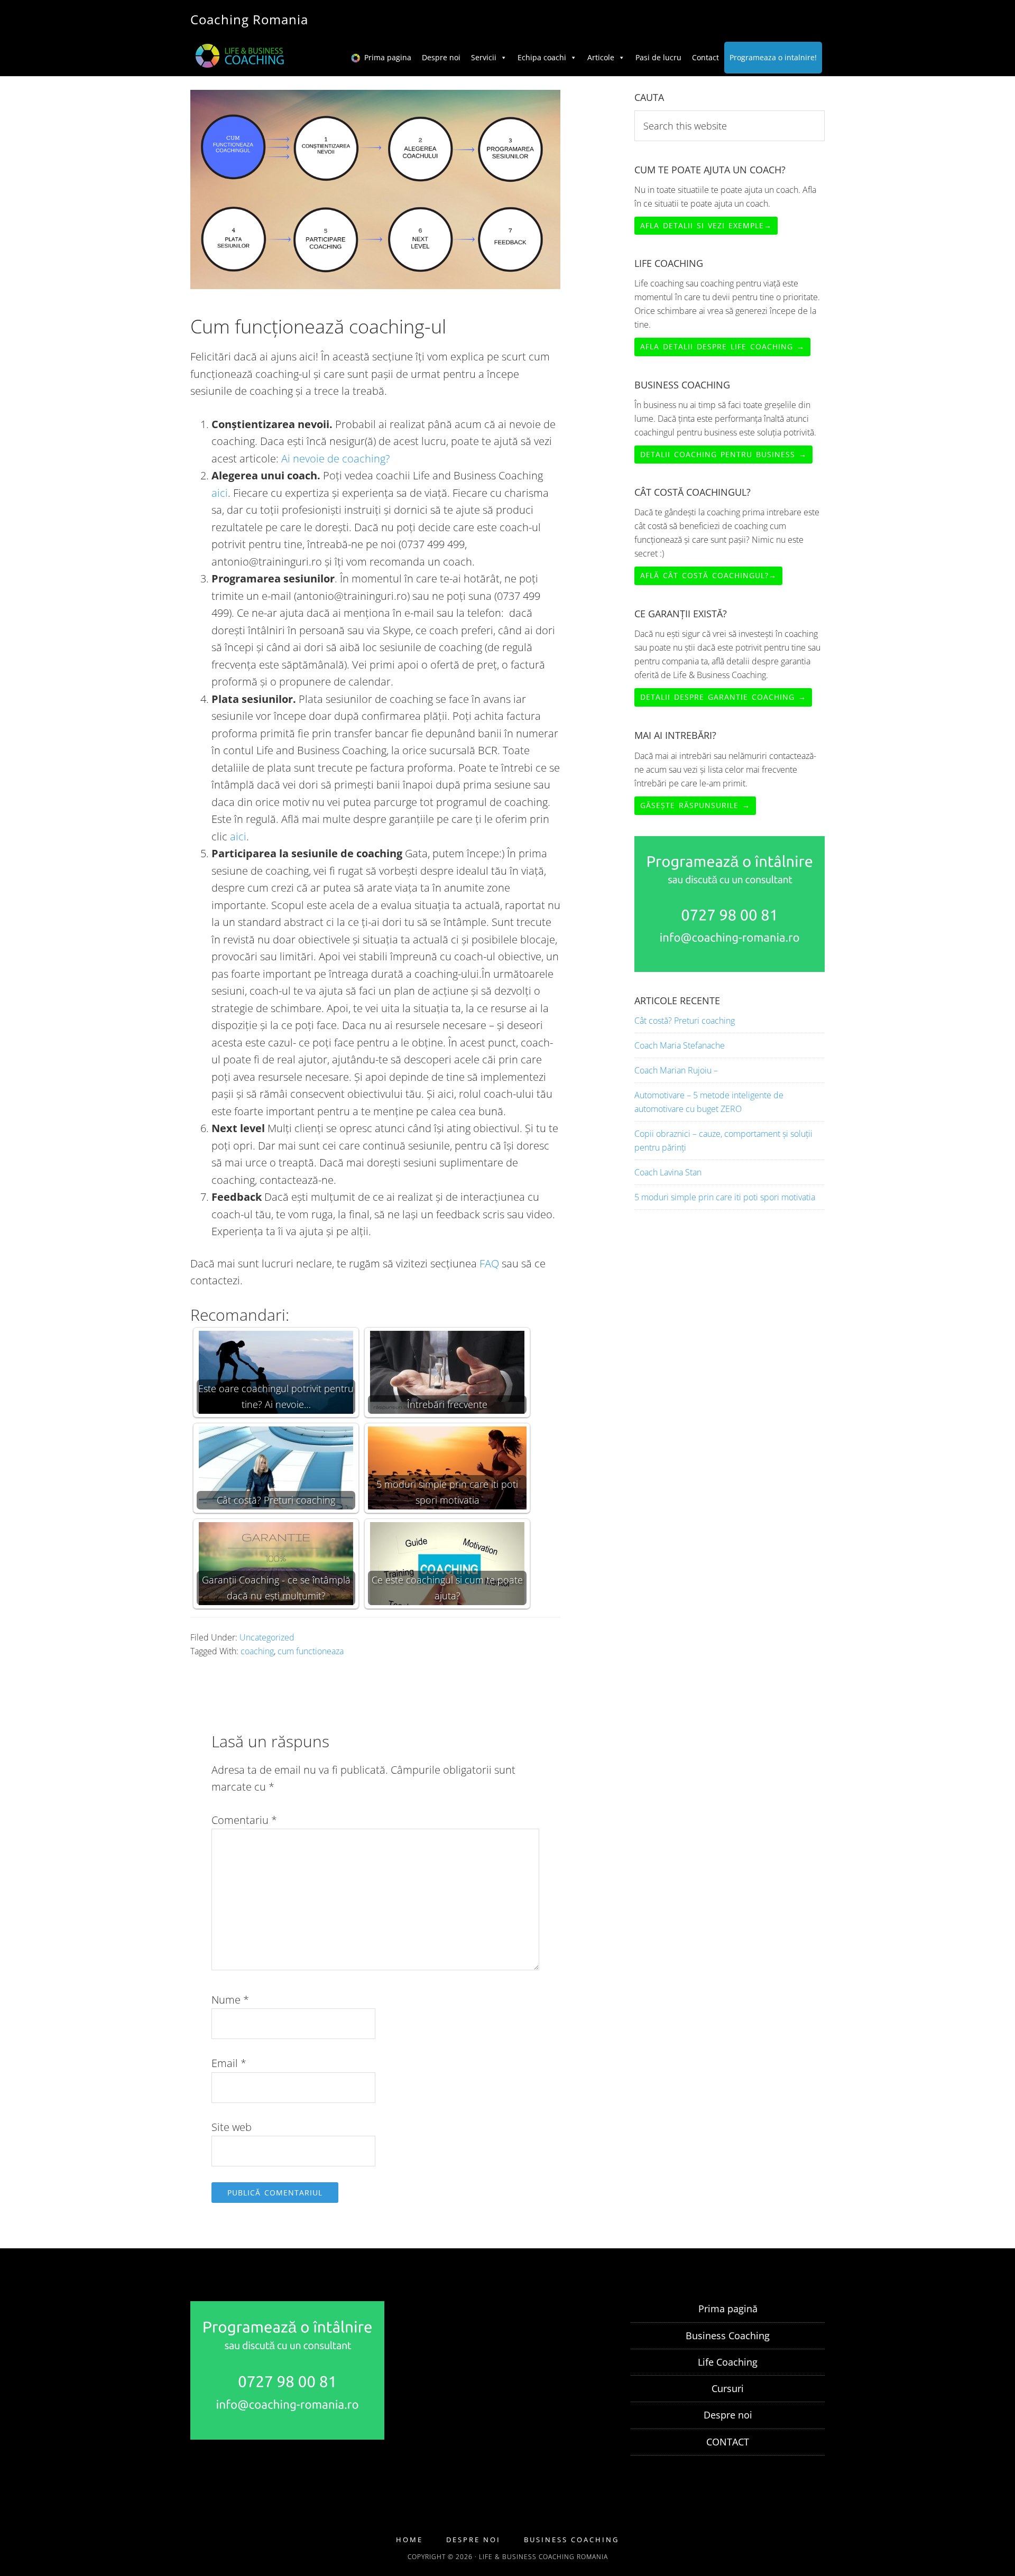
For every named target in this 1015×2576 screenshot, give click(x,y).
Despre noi (441, 57)
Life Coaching (728, 2362)
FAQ (489, 1263)
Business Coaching (728, 2336)
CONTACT (728, 2442)
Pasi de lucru (658, 57)
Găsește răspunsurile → (695, 805)
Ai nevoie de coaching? (335, 458)
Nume (230, 2000)
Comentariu (244, 1820)
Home (409, 2540)
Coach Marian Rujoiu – (676, 1070)
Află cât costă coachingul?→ (708, 575)
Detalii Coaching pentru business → (723, 454)
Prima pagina (388, 57)
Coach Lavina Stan (668, 1172)
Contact (705, 57)
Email (229, 2063)
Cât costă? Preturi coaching (685, 1021)
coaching (257, 1651)
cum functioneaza (311, 1651)
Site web (232, 2127)
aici (220, 493)
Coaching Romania (249, 19)
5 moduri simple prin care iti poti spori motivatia (725, 1197)
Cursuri (728, 2388)
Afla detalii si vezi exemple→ (706, 225)
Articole (601, 57)
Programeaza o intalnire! (773, 57)
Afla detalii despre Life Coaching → (722, 346)
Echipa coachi (542, 57)
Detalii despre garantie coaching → (723, 697)
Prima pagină (728, 2309)
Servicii (484, 57)
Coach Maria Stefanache (680, 1045)
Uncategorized (267, 1637)
